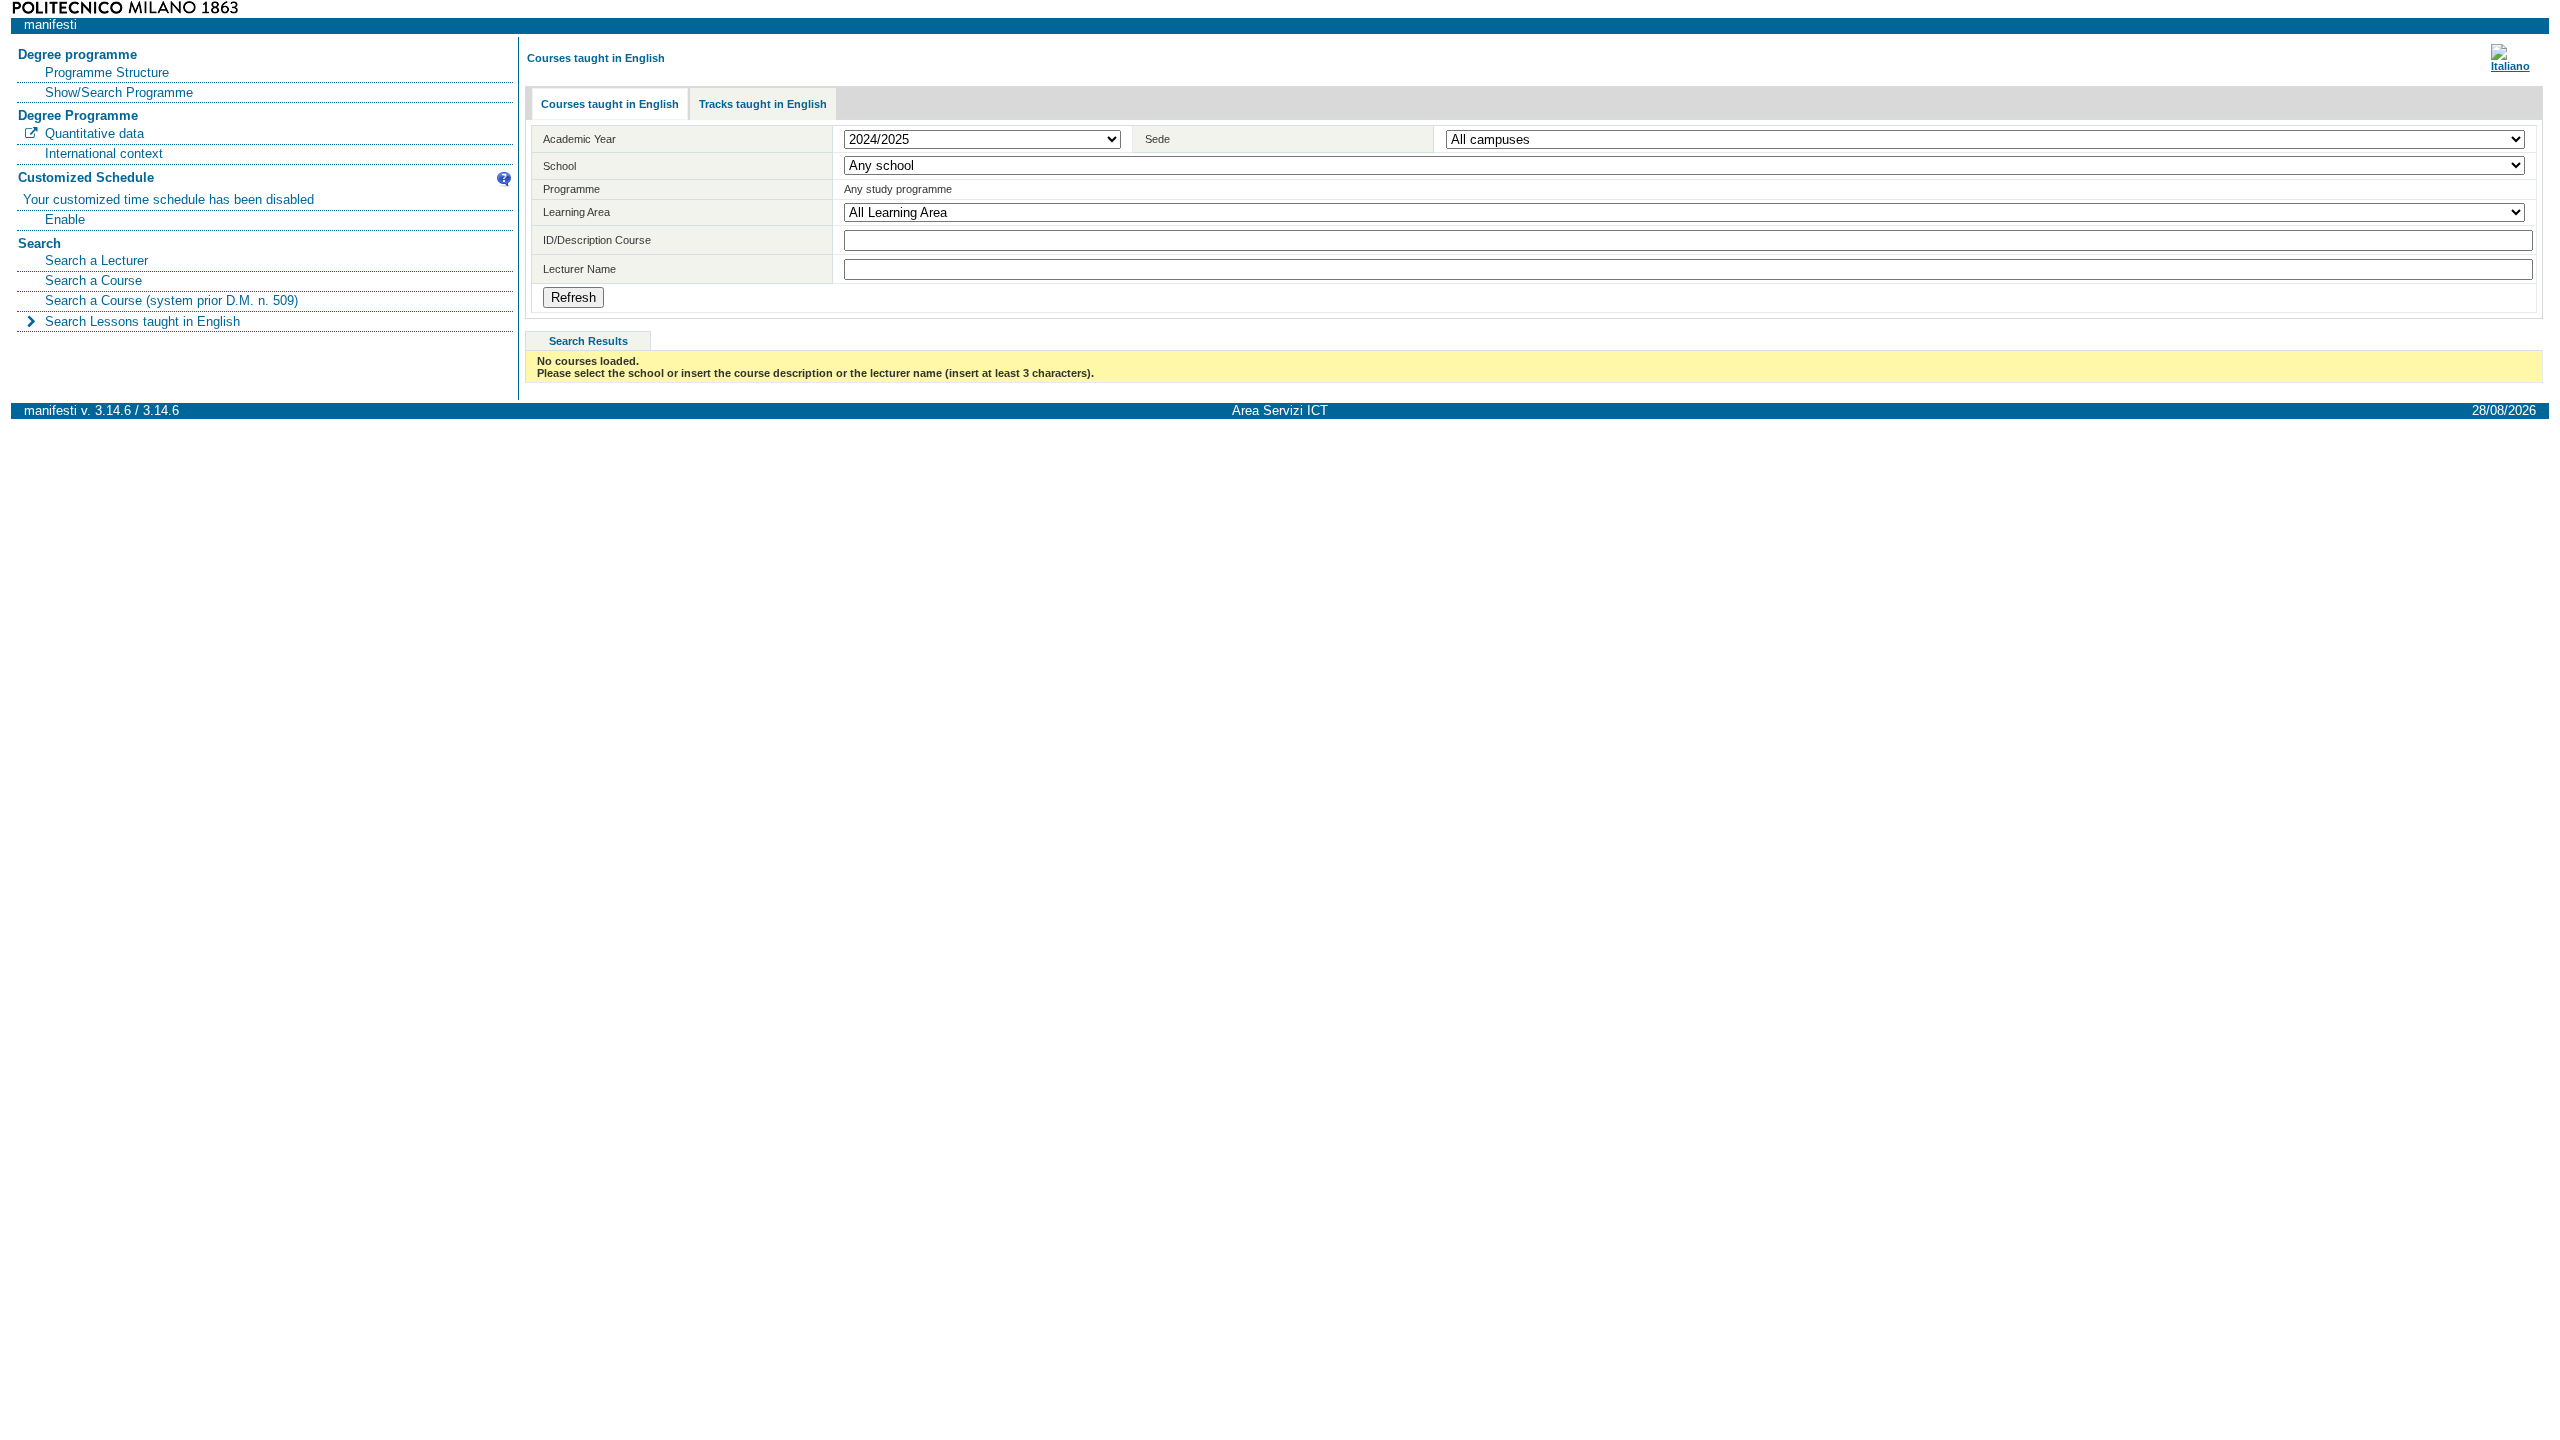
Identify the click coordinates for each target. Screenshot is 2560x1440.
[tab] (610, 104)
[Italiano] (2510, 66)
